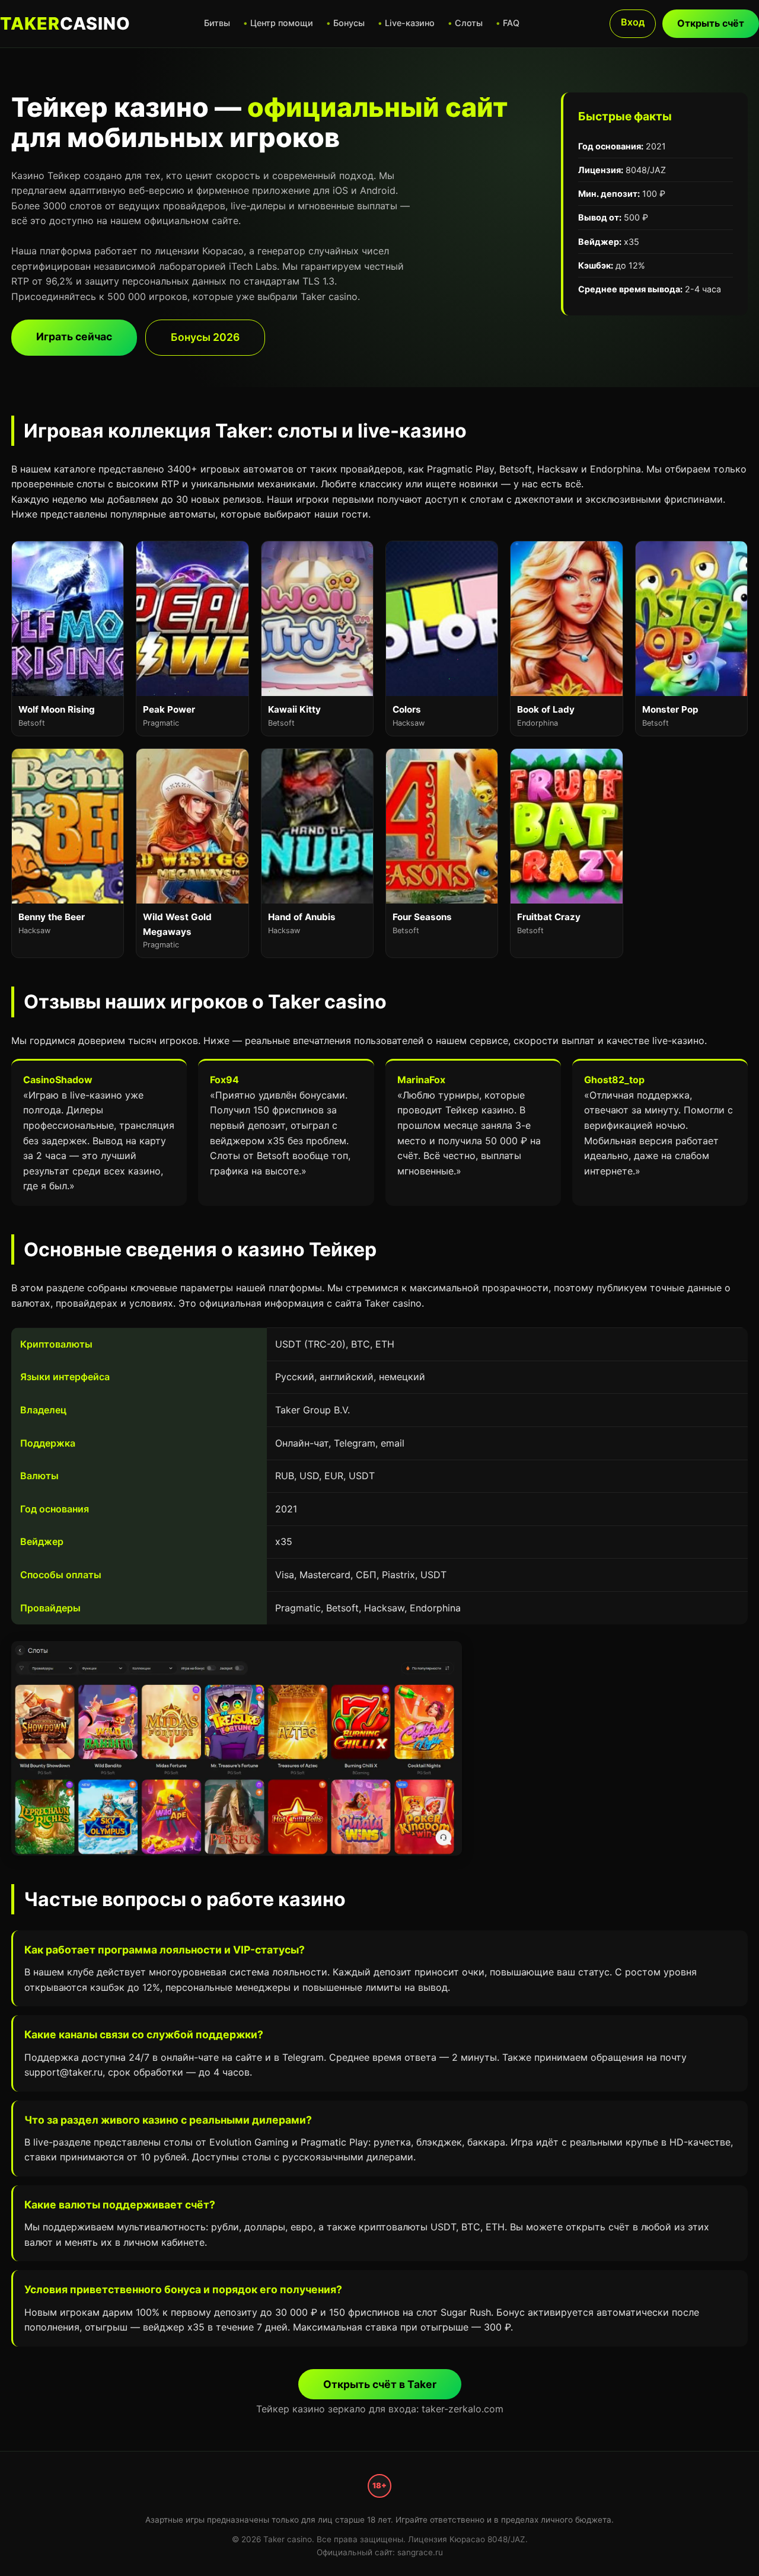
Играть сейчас (74, 336)
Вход (633, 22)
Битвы (217, 23)
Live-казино (410, 23)
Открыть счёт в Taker (380, 2384)
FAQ (511, 23)
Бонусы (349, 23)
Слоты (469, 23)
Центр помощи (282, 23)
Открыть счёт (711, 23)
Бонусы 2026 (205, 337)
